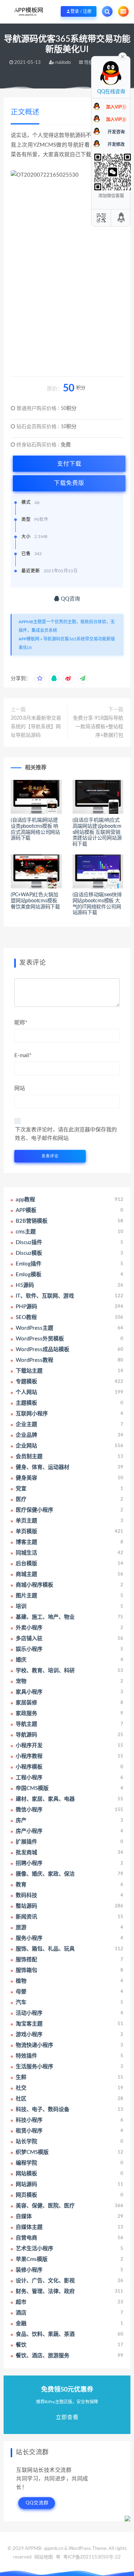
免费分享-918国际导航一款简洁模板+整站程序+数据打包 (98, 727)
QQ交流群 (37, 2503)
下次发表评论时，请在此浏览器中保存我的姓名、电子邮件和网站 (66, 1134)
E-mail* (23, 1056)
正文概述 (25, 112)
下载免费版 (69, 483)
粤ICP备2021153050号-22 (92, 2557)
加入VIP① (116, 107)
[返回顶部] (121, 218)
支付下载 (69, 464)
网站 (20, 1088)
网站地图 (44, 2557)
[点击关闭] (123, 56)
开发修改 (116, 144)
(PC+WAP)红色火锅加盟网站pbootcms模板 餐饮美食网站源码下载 (35, 901)
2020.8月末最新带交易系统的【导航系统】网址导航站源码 (36, 727)
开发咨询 (116, 132)
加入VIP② (116, 120)
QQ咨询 (70, 599)
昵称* (21, 1023)
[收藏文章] (40, 679)
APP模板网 (29, 639)
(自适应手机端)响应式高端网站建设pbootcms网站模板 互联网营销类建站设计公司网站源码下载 (97, 832)
